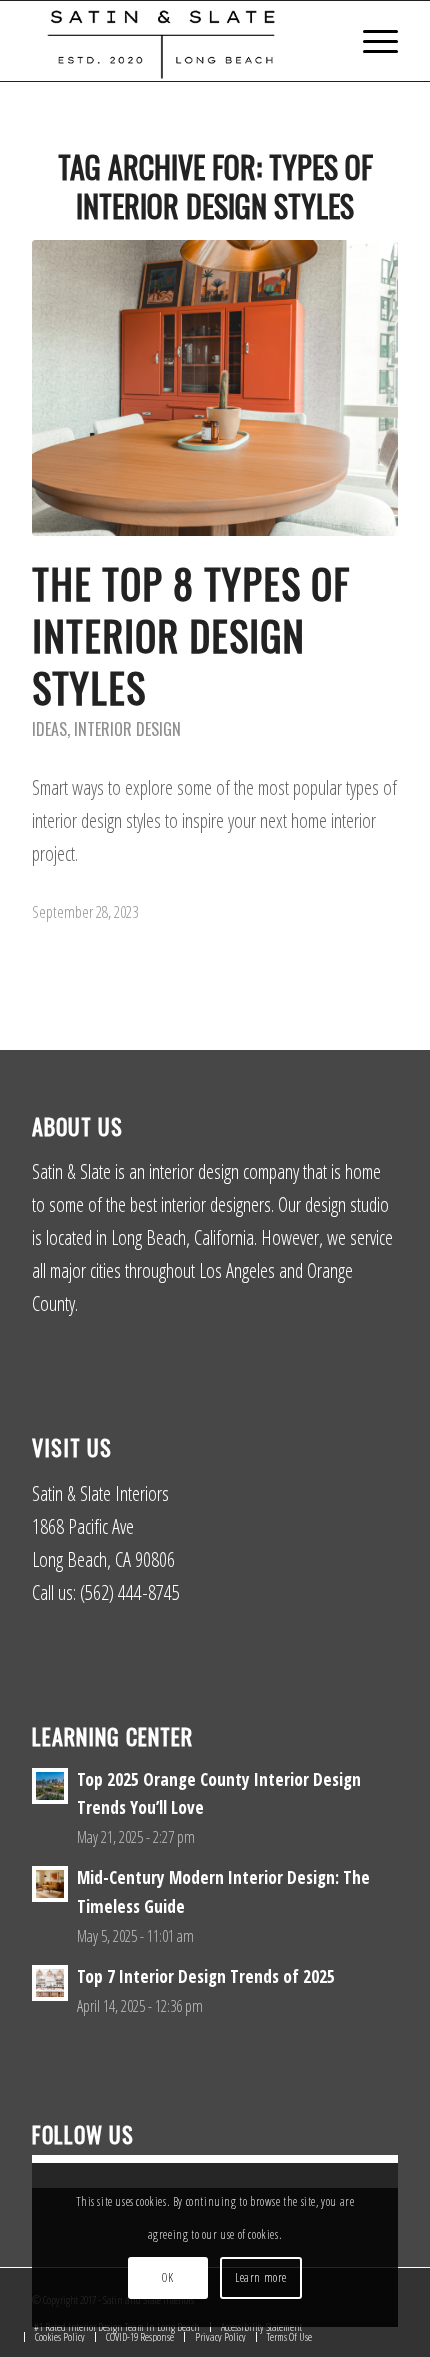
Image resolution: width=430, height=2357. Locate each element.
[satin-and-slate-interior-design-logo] (178, 41)
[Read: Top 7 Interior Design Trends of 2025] (50, 1983)
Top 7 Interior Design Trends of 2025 (206, 1976)
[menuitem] (370, 41)
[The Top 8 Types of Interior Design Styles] (215, 388)
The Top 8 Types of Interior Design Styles (191, 635)
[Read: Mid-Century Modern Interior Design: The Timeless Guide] (50, 1884)
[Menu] (370, 41)
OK (167, 2277)
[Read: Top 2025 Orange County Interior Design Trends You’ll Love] (50, 1786)
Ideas (49, 729)
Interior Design (127, 729)
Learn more (261, 2277)
